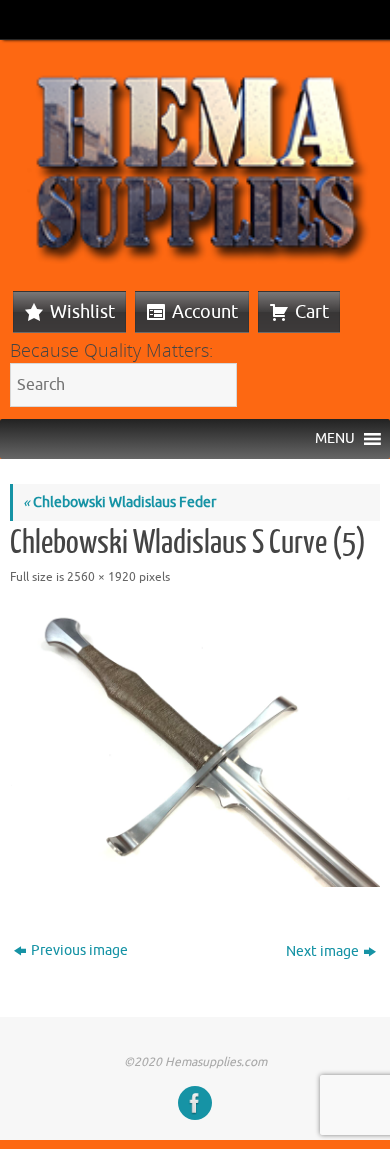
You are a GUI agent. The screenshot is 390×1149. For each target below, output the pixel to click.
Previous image (79, 950)
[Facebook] (195, 1103)
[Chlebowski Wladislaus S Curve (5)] (195, 749)
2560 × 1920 (101, 577)
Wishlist (82, 312)
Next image (322, 951)
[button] (335, 439)
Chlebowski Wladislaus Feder (119, 502)
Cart (312, 312)
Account (205, 312)
